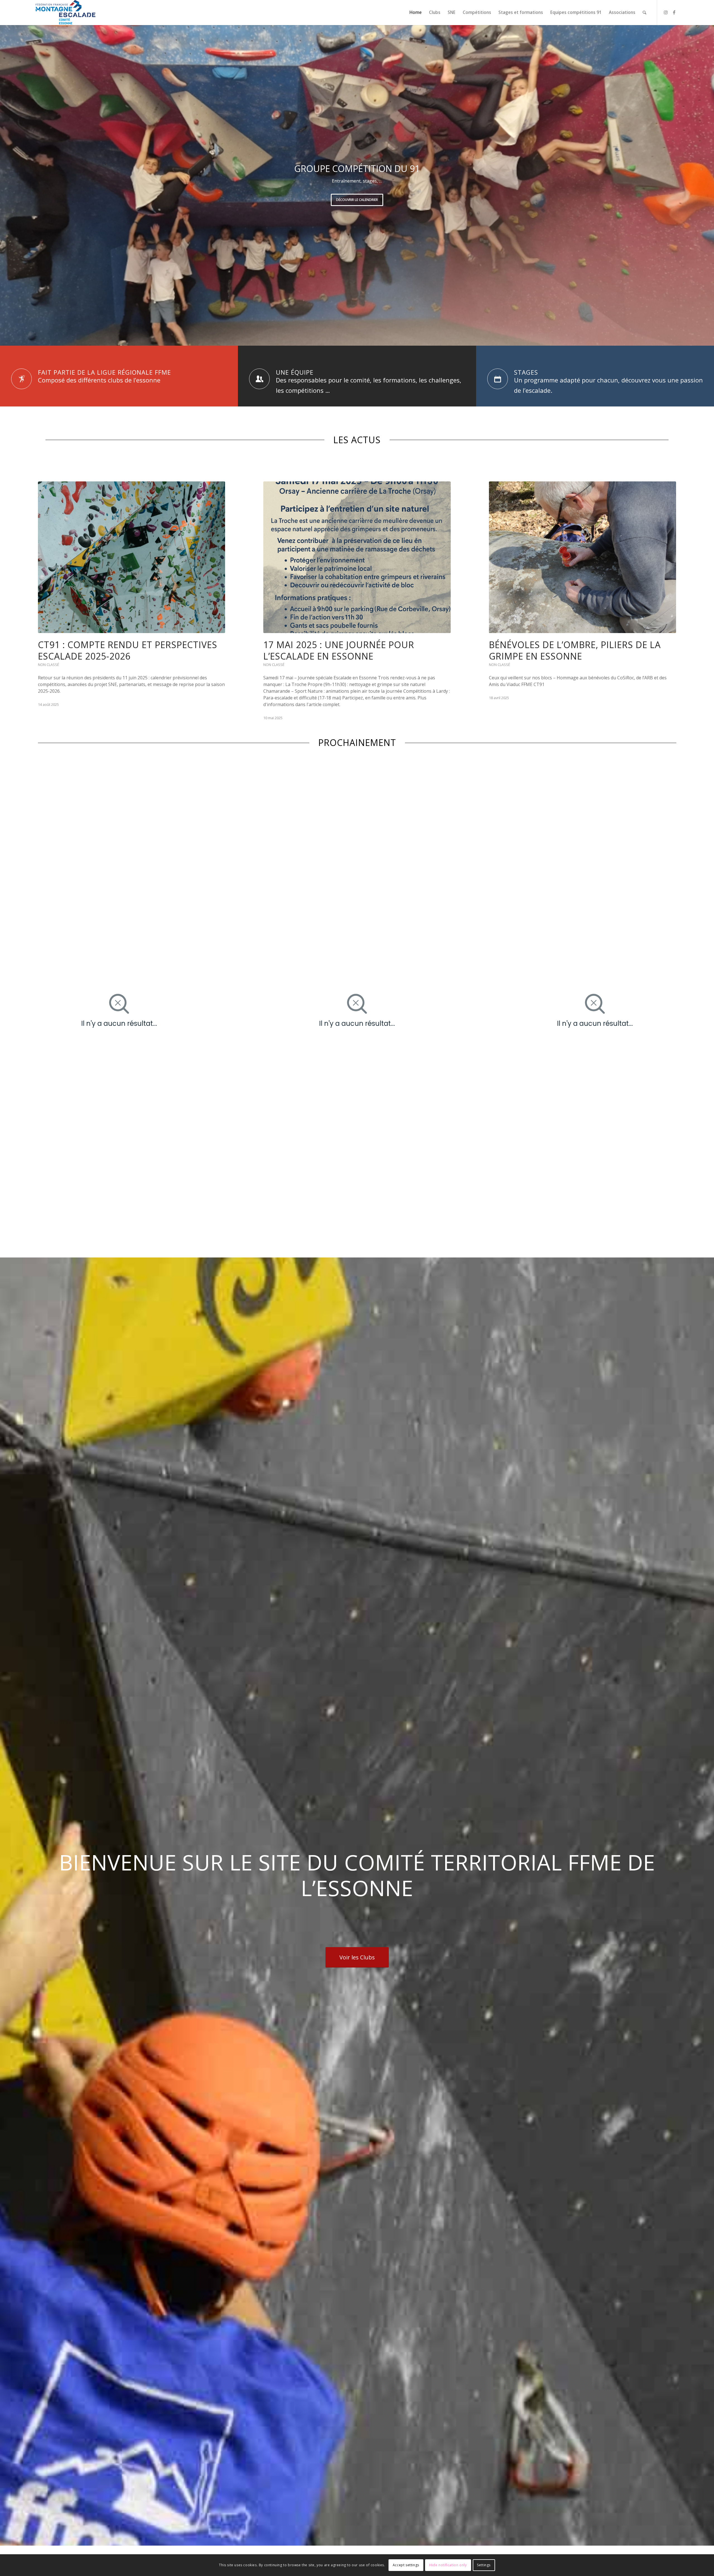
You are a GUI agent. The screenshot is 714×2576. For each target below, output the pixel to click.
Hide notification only (448, 2565)
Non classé (49, 665)
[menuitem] (416, 13)
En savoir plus (357, 208)
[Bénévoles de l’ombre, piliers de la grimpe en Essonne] (582, 557)
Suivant (709, 185)
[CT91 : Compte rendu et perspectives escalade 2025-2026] (132, 557)
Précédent (5, 185)
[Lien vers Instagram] (666, 12)
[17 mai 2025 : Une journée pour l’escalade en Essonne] (357, 557)
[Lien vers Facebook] (674, 12)
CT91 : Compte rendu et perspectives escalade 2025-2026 (128, 650)
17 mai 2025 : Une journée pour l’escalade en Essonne (339, 650)
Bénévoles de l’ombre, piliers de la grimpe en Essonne (575, 650)
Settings (484, 2565)
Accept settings (406, 2565)
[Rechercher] (644, 13)
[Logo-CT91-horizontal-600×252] (66, 13)
